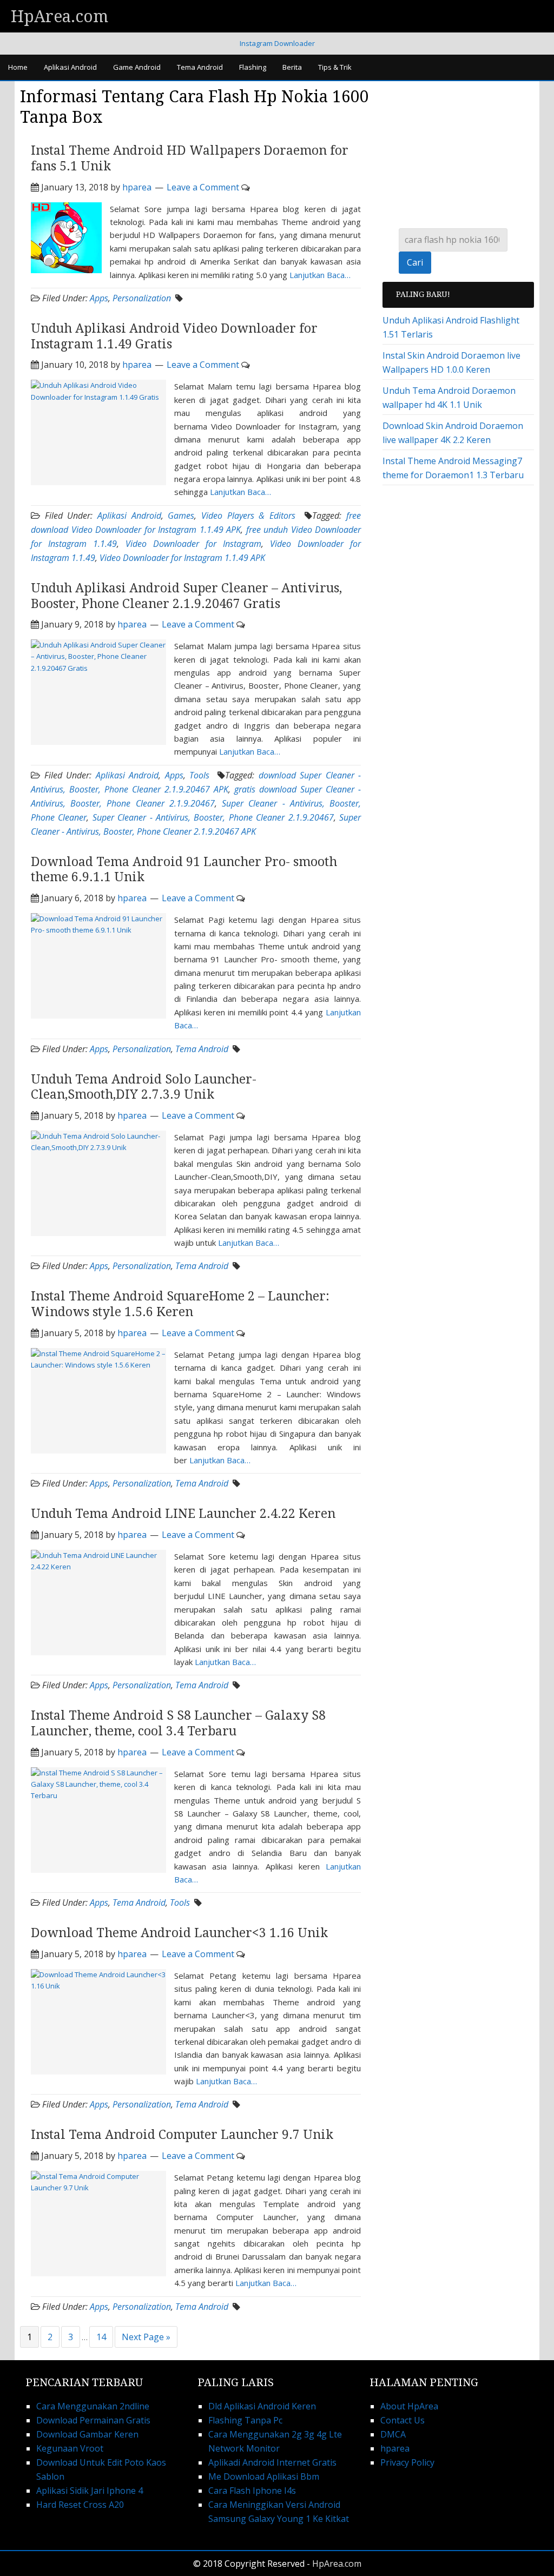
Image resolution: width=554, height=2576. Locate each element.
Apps (99, 298)
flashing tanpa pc (245, 2420)
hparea (395, 2448)
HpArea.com (60, 16)
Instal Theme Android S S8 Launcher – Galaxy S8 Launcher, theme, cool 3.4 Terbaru (178, 1723)
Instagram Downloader (277, 43)
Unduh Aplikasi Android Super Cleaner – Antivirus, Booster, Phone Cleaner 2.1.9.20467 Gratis (186, 596)
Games (181, 516)
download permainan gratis (93, 2420)
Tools (199, 775)
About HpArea (409, 2406)
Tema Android (202, 1049)
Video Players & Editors (248, 516)
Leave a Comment (203, 187)
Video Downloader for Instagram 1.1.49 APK (182, 558)
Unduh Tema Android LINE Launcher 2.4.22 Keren (183, 1514)
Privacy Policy (407, 2462)
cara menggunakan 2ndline (93, 2406)
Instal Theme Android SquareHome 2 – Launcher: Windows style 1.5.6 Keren (180, 1304)
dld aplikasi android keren (262, 2406)
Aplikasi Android (129, 516)
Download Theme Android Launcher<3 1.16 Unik (179, 1933)
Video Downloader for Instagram (193, 544)
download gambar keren (87, 2434)
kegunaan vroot (70, 2448)
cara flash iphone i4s (252, 2491)
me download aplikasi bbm (264, 2476)
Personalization (142, 298)
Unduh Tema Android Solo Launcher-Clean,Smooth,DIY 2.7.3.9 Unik (144, 1087)
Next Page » (146, 2337)
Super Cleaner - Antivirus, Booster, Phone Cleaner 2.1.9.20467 (213, 817)
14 (101, 2337)
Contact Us (403, 2420)
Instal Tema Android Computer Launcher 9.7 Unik (182, 2135)
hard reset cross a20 (80, 2505)
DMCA (393, 2434)
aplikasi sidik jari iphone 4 (90, 2491)
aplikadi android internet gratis (272, 2462)
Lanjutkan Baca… (320, 275)
